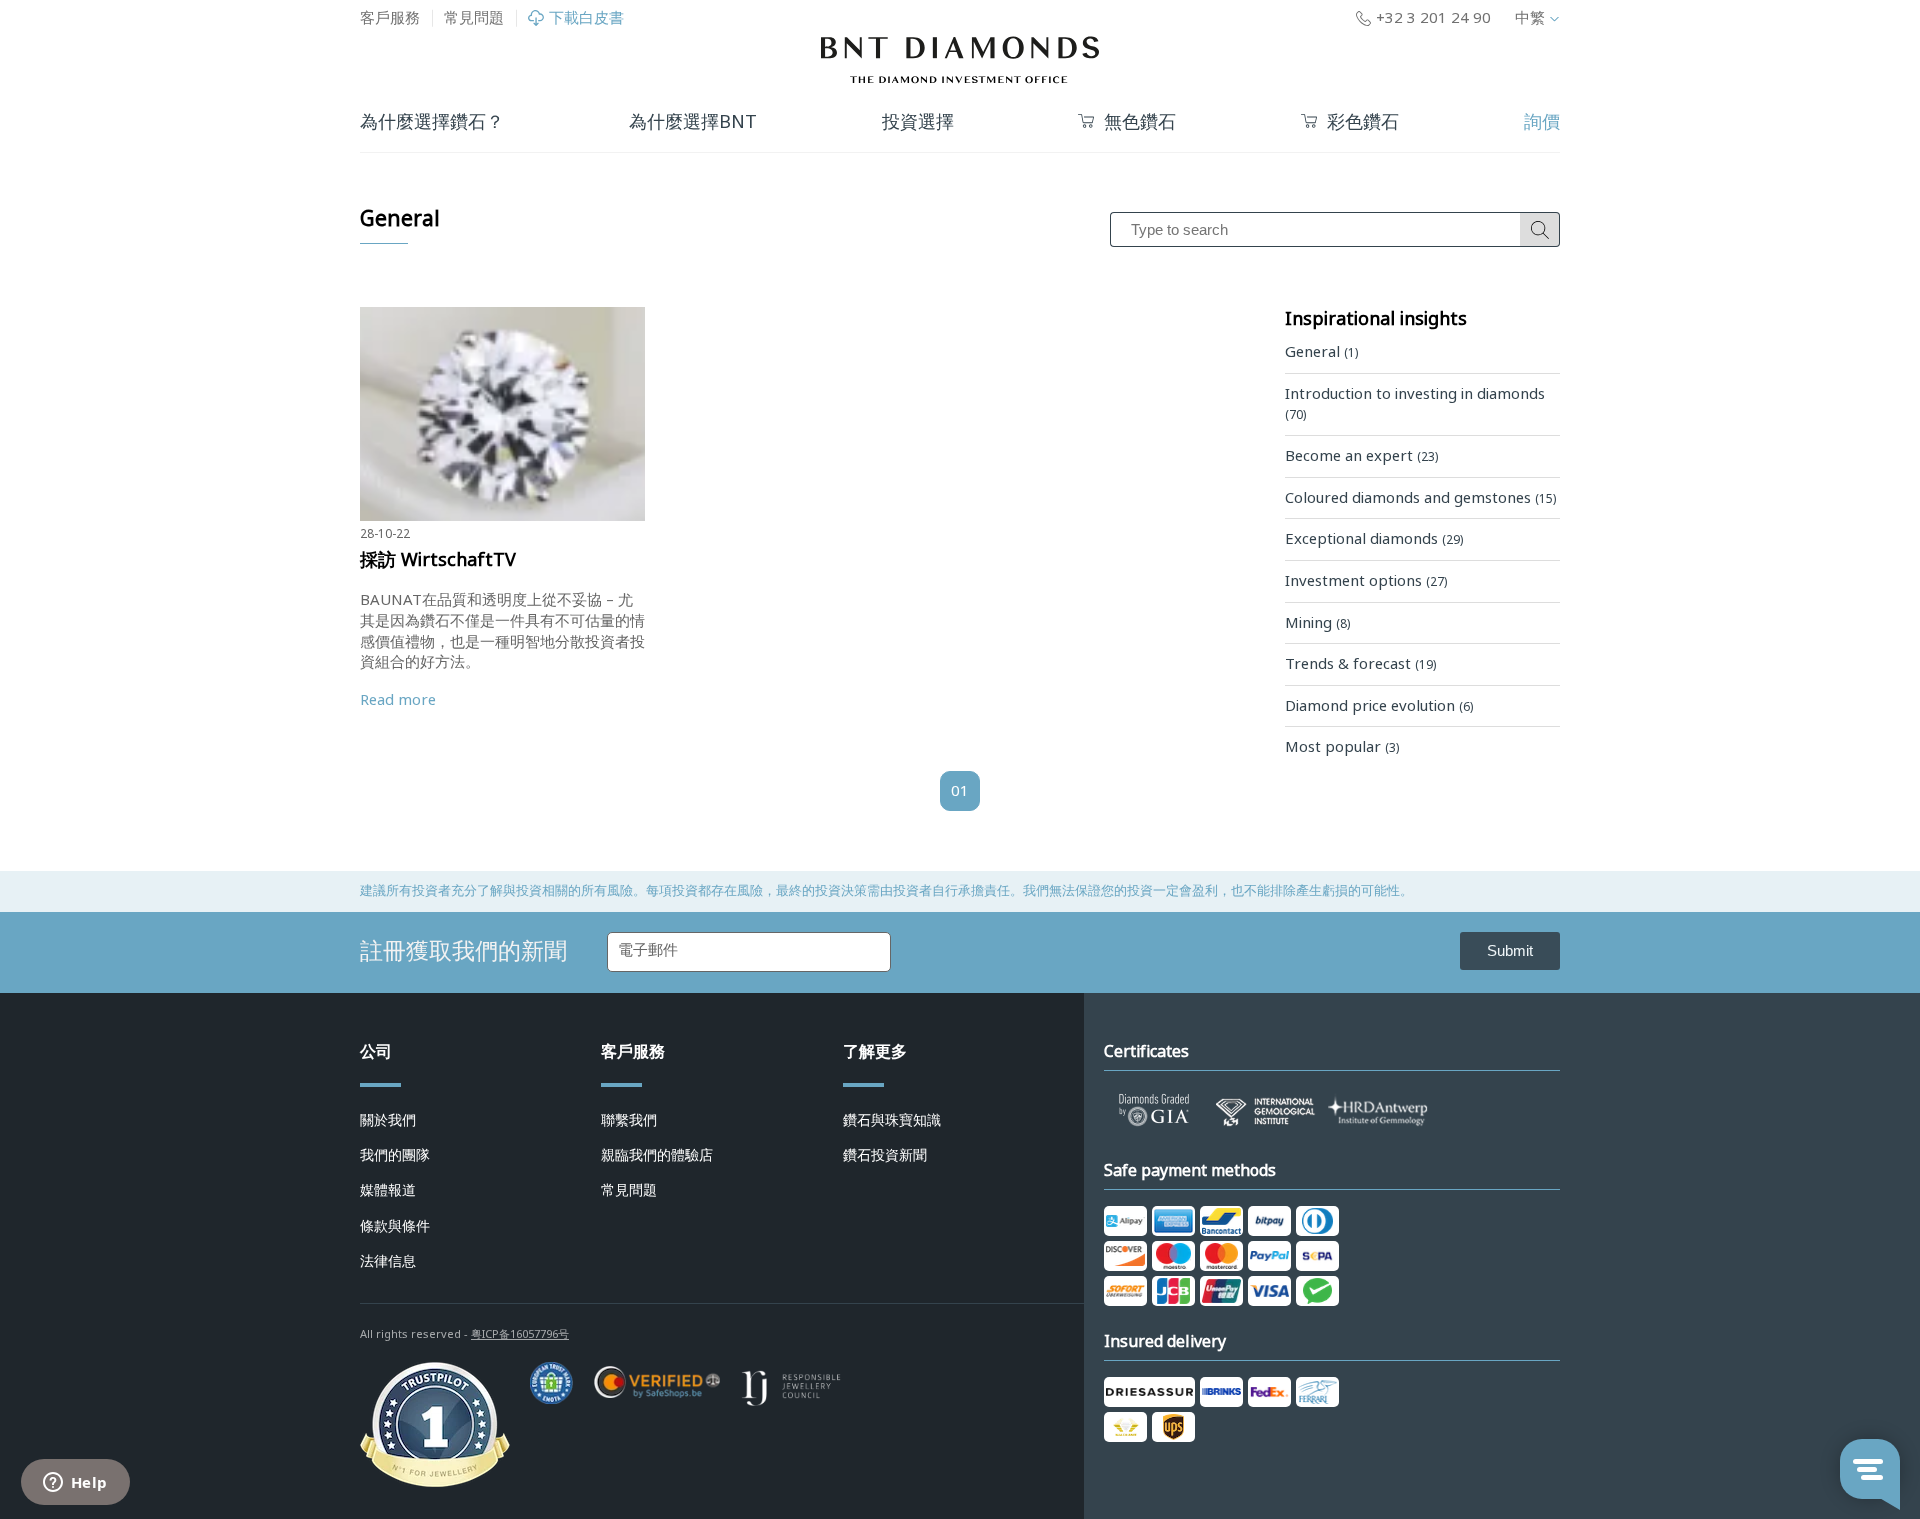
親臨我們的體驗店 (657, 1155)
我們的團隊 (395, 1155)
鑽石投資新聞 (885, 1155)
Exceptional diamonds (1374, 539)
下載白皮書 (586, 18)
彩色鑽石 (1363, 122)
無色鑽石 (1140, 122)
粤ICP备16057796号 (520, 1334)
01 (960, 791)
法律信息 (388, 1261)
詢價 (1542, 122)
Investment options (1366, 581)
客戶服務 (390, 18)
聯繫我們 (629, 1120)
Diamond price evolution (1379, 706)
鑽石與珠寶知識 (892, 1120)
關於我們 (388, 1120)
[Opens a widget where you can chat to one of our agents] (75, 1484)
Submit (1510, 950)
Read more (398, 700)
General (1321, 352)
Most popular (1342, 747)
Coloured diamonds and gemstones (1420, 498)
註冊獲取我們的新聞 (463, 951)
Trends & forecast (1360, 664)
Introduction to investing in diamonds (1415, 404)
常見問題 (474, 18)
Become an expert (1361, 456)
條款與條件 (395, 1226)
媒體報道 (388, 1190)
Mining (1317, 623)
